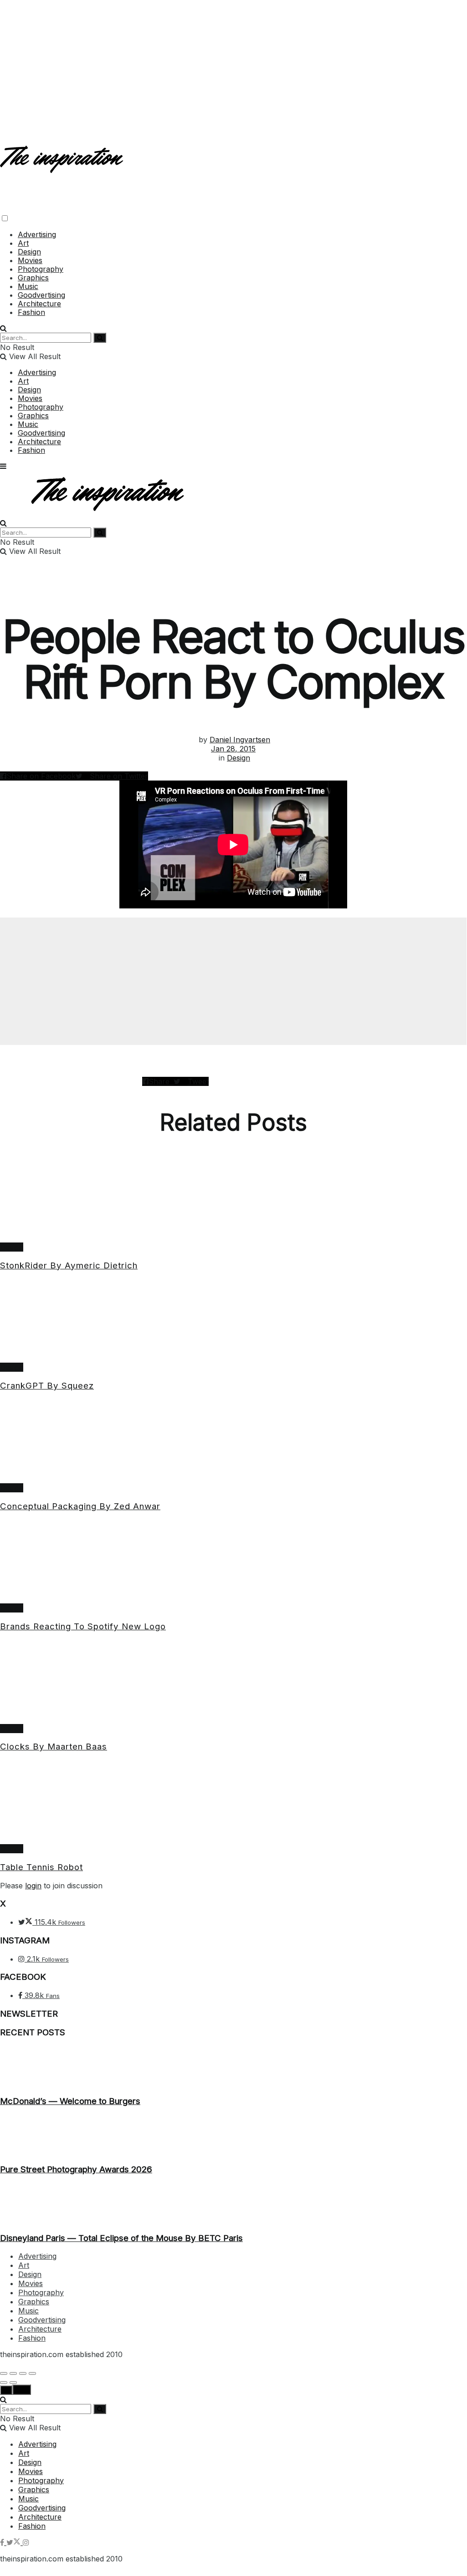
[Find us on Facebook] (3, 2542)
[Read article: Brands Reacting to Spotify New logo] (233, 1562)
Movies (30, 260)
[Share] (13, 2373)
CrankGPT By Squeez (47, 1386)
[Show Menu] (3, 466)
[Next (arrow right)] (13, 2383)
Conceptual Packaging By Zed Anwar (80, 1506)
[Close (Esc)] (4, 2373)
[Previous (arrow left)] (4, 2383)
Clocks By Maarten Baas (54, 1747)
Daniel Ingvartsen (240, 740)
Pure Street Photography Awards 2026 (76, 2169)
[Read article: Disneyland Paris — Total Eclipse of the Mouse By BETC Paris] (233, 2204)
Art (23, 243)
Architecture (39, 304)
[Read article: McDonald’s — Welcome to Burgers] (233, 2067)
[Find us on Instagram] (26, 2542)
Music (28, 286)
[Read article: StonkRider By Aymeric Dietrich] (233, 1201)
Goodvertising (41, 295)
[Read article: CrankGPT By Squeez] (233, 1321)
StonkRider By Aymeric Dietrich (69, 1265)
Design (29, 252)
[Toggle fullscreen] (23, 2373)
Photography (41, 269)
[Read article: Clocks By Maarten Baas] (233, 1682)
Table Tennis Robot (41, 1867)
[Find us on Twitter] (15, 2542)
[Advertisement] (233, 64)
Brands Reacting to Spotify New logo (83, 1626)
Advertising (37, 234)
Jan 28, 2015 (233, 749)
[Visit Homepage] (63, 165)
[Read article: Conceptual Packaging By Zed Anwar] (233, 1441)
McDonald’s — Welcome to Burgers (70, 2101)
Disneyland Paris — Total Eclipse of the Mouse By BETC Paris (121, 2238)
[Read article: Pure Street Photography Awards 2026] (233, 2135)
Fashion (31, 312)
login (33, 1886)
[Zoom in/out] (32, 2373)
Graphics (33, 278)
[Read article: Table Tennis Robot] (233, 1802)
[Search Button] (3, 328)
